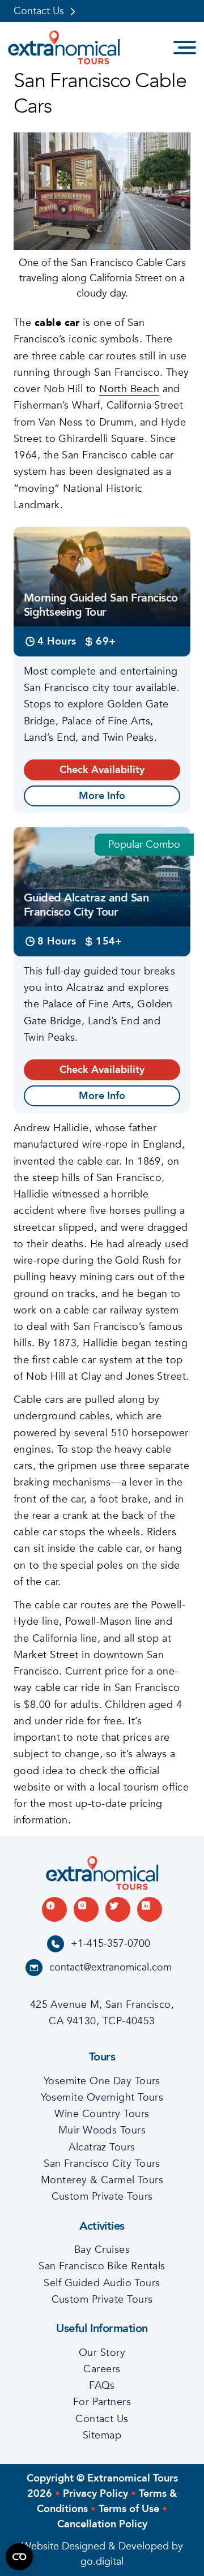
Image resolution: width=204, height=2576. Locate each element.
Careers (102, 2369)
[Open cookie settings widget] (19, 2557)
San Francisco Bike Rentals (102, 2266)
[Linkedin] (150, 1909)
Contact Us (39, 11)
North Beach (129, 389)
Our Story (102, 2353)
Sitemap (102, 2435)
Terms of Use (129, 2509)
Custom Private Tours (102, 2197)
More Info (102, 796)
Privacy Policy (95, 2494)
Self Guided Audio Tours (102, 2283)
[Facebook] (54, 1909)
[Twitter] (118, 1909)
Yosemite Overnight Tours (102, 2098)
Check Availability (102, 770)
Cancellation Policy (102, 2524)
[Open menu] (185, 48)
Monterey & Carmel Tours (102, 2180)
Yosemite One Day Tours (102, 2081)
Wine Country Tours (102, 2114)
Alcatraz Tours (102, 2147)
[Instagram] (86, 1909)
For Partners (102, 2402)
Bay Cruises (102, 2250)
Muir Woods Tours (102, 2130)
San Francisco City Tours (102, 2164)
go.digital (102, 2562)
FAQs (102, 2386)
